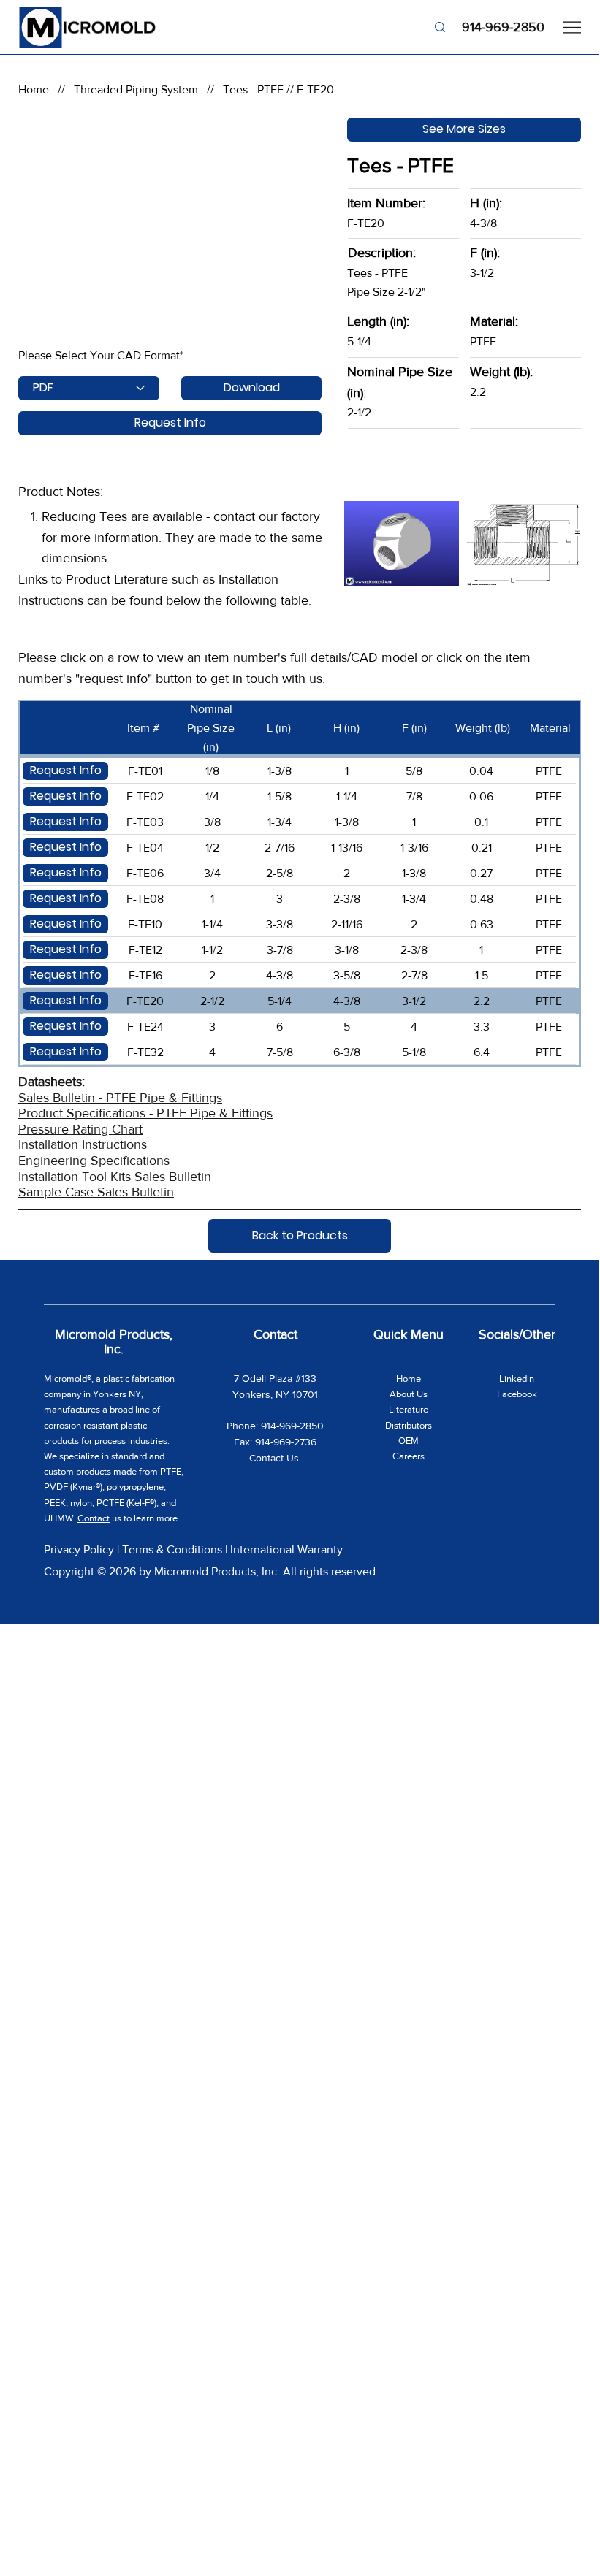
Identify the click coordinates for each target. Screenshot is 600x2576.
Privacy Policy (79, 1549)
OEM (409, 1441)
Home (34, 89)
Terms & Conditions (172, 1549)
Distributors (409, 1425)
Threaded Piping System (136, 89)
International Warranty (286, 1549)
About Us (409, 1394)
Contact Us (276, 1458)
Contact (94, 1518)
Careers (409, 1456)
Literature (409, 1409)
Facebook (517, 1394)
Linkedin (517, 1379)
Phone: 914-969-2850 (275, 1426)
